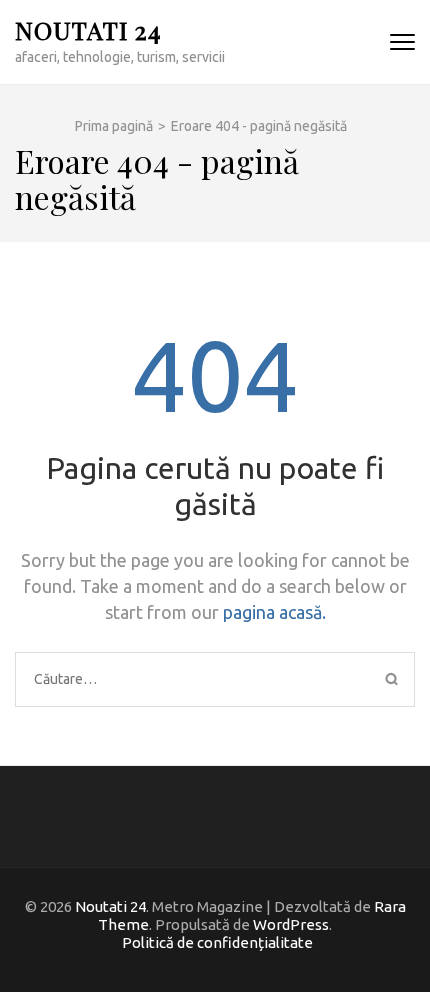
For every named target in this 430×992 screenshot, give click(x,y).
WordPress (291, 924)
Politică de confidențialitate (217, 942)
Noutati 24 (88, 29)
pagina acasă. (274, 612)
